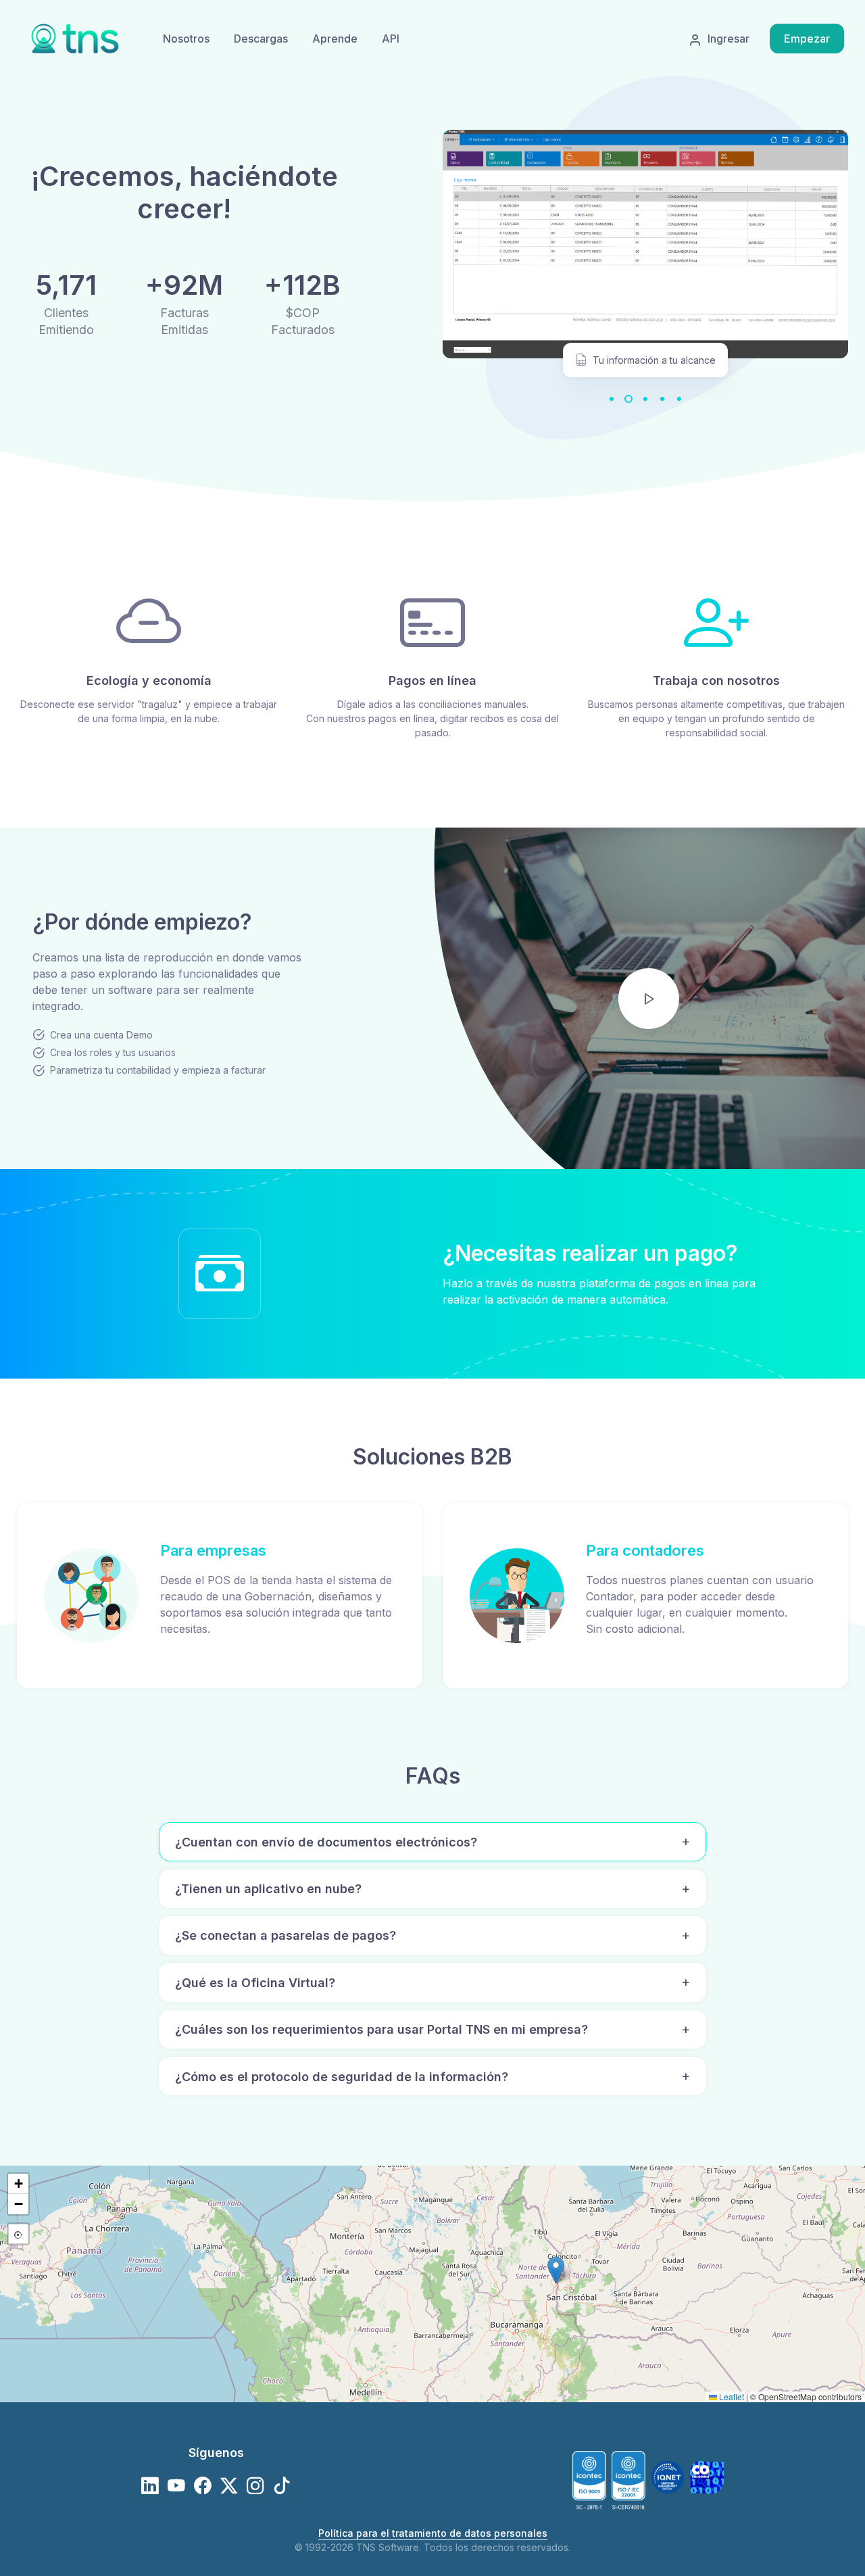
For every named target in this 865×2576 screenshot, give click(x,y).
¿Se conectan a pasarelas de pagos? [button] (286, 1935)
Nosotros (186, 39)
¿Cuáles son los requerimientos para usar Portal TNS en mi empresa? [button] (381, 2029)
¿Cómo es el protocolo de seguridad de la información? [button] (342, 2077)
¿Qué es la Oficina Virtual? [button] (255, 1983)
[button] (556, 2270)
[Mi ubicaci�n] (18, 2234)
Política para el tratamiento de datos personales (433, 2533)
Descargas (261, 39)
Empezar (807, 39)
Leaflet (731, 2396)
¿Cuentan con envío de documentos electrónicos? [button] (326, 1842)
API (391, 39)
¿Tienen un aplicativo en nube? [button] (268, 1889)
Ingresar (728, 39)
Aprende (335, 39)
